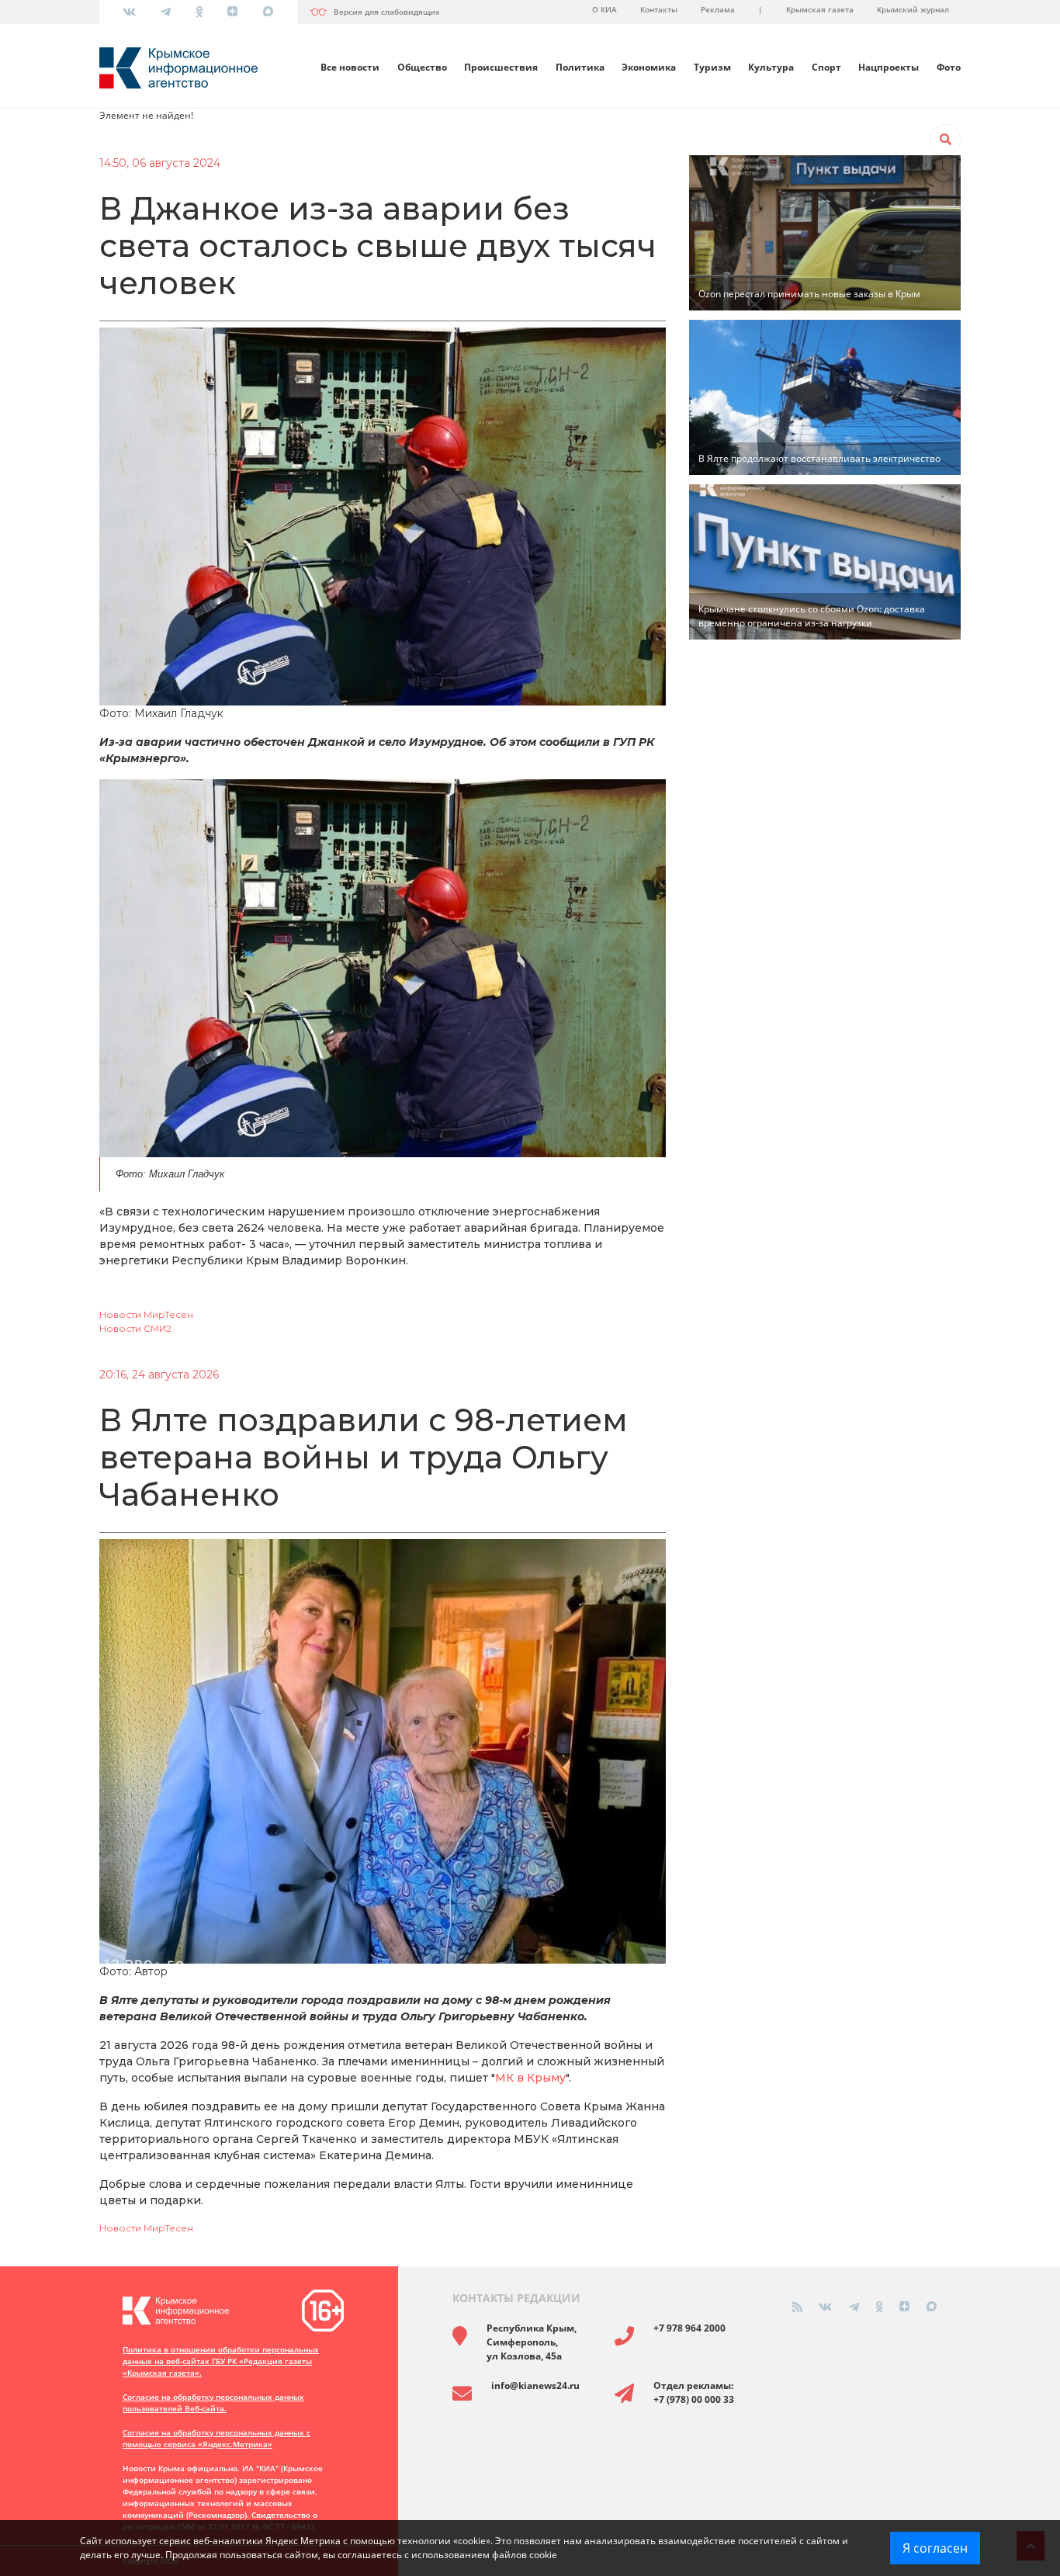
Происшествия (501, 67)
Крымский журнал (913, 9)
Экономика (649, 67)
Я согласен (935, 2548)
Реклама (718, 9)
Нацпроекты (889, 67)
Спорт (826, 67)
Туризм (712, 67)
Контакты (659, 9)
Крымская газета (820, 9)
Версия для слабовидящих (387, 12)
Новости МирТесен (146, 1314)
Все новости (350, 67)
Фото (949, 67)
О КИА (604, 9)
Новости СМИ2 (135, 1328)
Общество (422, 67)
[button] (945, 140)
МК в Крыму (530, 2078)
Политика (580, 67)
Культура (771, 67)
